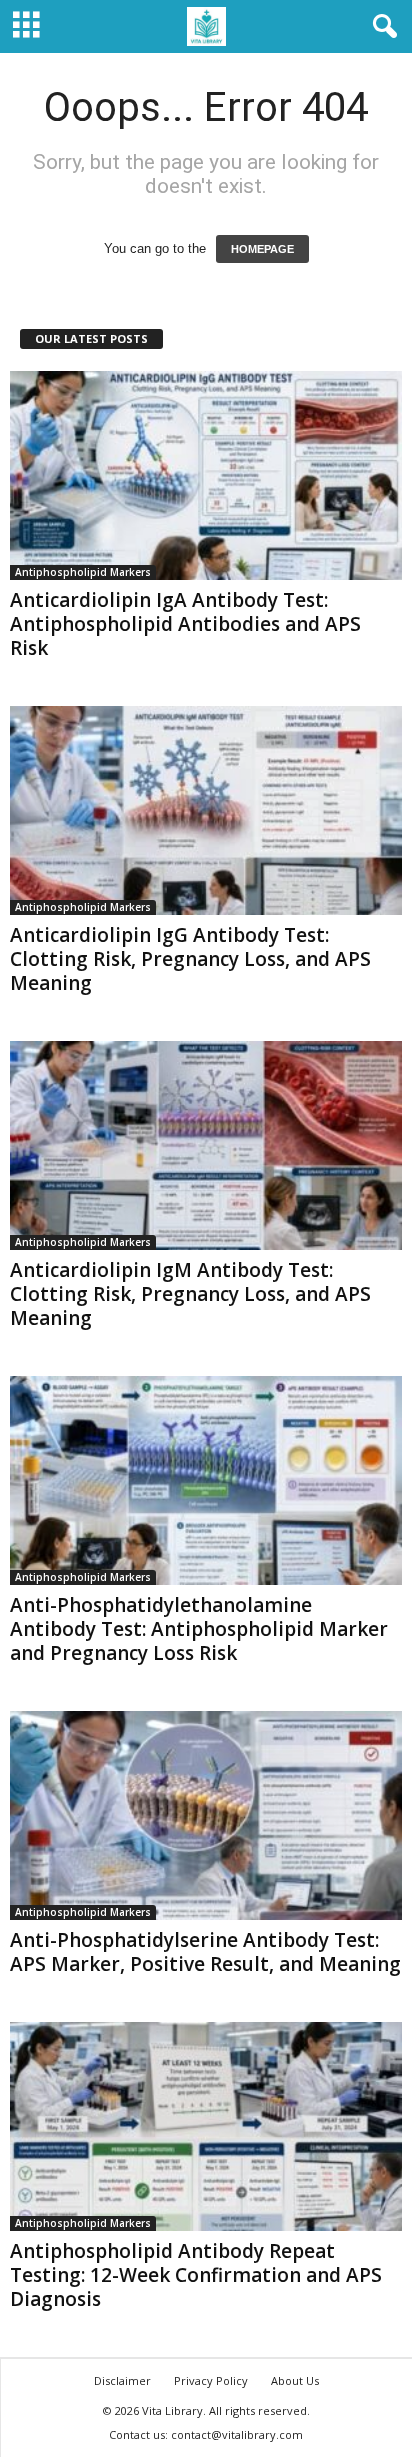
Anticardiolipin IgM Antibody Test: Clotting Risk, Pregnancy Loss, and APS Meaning (190, 1294)
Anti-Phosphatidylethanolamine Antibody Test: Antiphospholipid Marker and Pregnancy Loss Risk (199, 1629)
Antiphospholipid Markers (83, 572)
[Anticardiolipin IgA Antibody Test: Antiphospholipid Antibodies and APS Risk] (206, 475)
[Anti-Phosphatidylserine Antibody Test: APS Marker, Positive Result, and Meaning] (206, 1815)
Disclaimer (122, 2380)
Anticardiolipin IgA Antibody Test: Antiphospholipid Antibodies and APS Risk (185, 624)
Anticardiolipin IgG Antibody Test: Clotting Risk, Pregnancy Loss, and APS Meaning (190, 959)
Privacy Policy (211, 2380)
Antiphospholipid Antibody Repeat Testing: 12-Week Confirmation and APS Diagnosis (196, 2275)
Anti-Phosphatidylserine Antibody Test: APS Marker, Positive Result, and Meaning (205, 1952)
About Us (295, 2380)
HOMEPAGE (262, 249)
